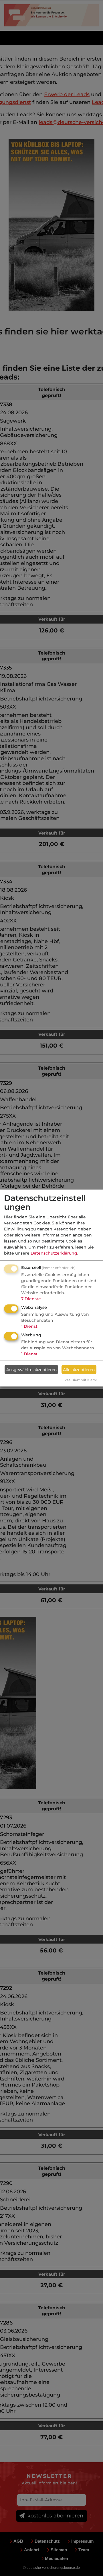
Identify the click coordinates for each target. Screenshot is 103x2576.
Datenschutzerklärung (54, 1253)
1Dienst (29, 1326)
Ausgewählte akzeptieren (31, 1369)
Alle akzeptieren (79, 1369)
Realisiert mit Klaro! (81, 1380)
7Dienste (31, 1299)
